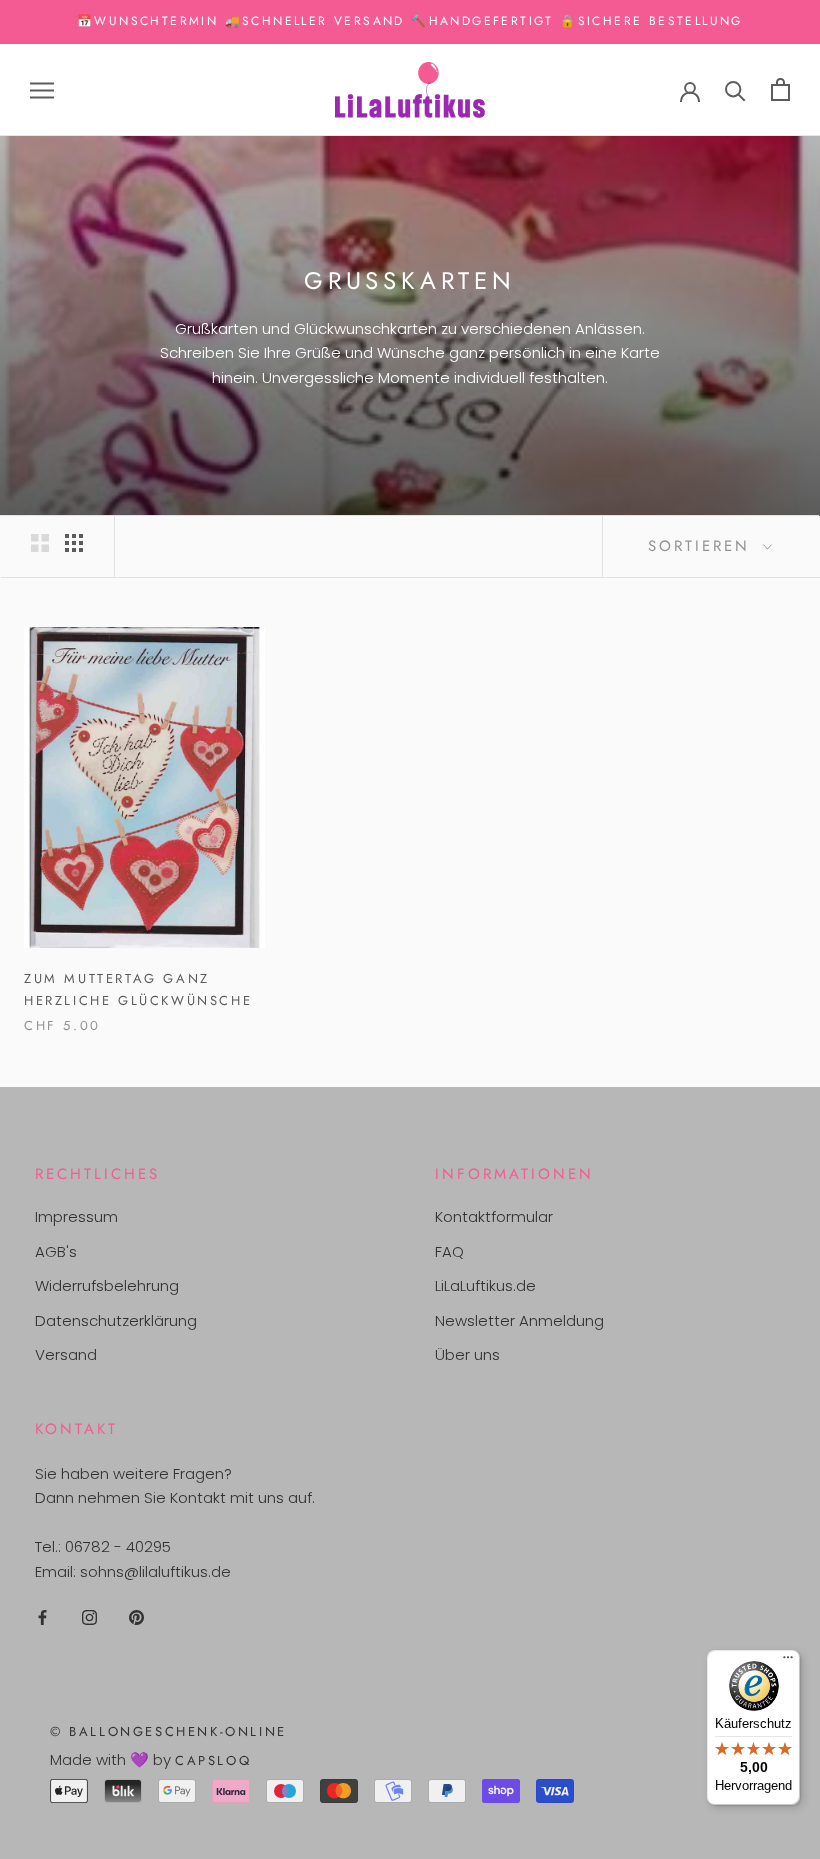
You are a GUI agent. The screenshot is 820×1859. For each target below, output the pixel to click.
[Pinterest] (136, 1617)
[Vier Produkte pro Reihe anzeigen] (74, 543)
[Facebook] (42, 1617)
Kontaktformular (494, 1216)
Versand (66, 1354)
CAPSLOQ (213, 1760)
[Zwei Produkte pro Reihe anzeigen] (40, 543)
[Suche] (735, 89)
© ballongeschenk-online (168, 1731)
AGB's (56, 1251)
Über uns (467, 1354)
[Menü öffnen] (42, 89)
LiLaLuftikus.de (485, 1285)
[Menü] (788, 1662)
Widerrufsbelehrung (107, 1285)
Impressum (76, 1216)
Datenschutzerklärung (116, 1320)
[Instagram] (89, 1617)
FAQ (449, 1251)
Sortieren (703, 546)
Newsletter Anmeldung (519, 1320)
